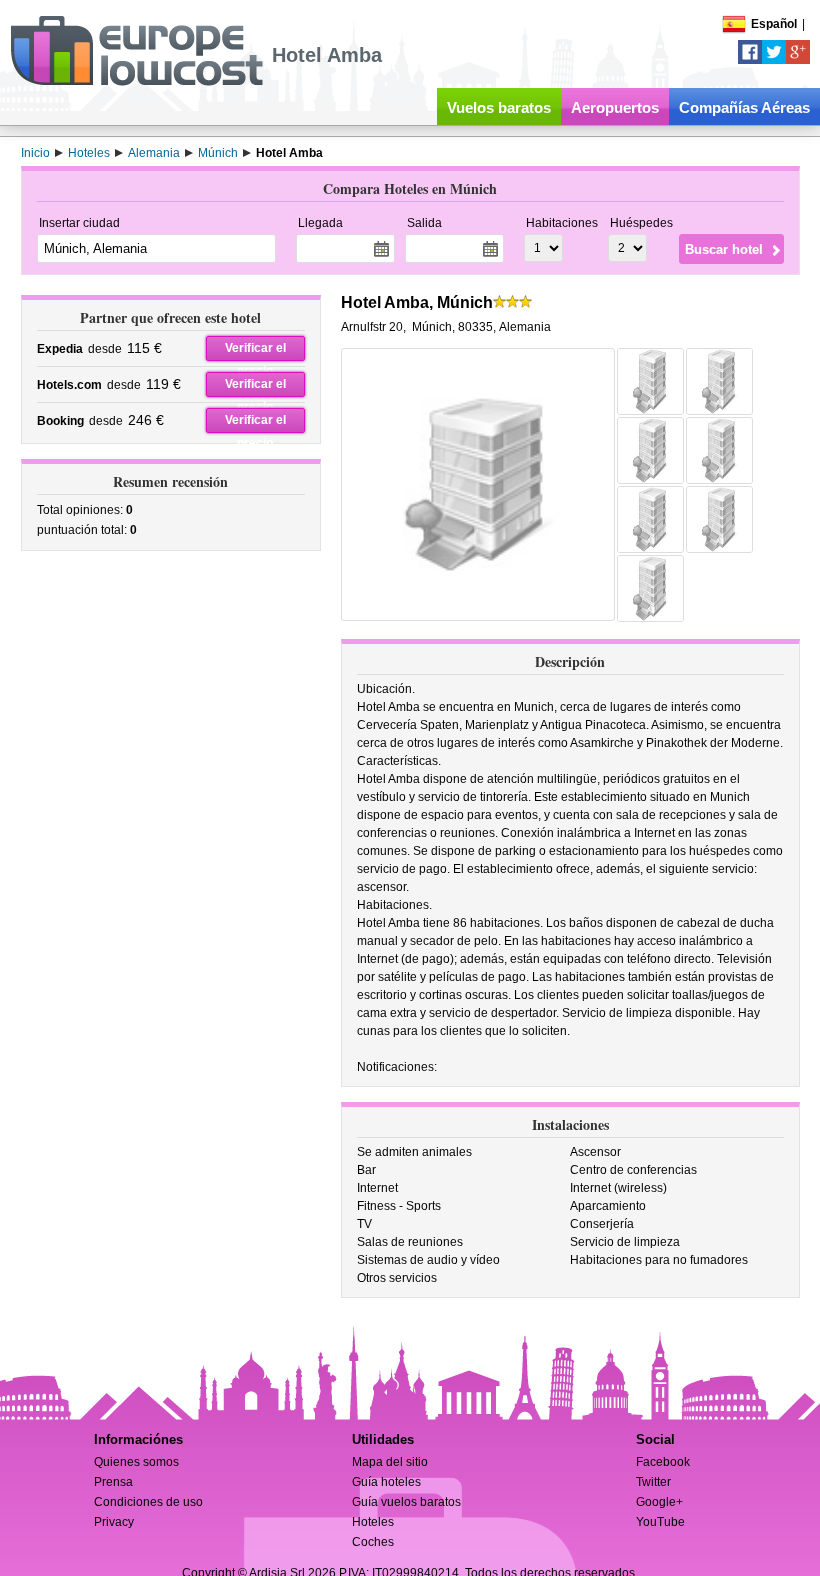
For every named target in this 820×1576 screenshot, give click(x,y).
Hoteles (373, 1522)
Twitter (653, 1482)
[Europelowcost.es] (136, 82)
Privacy (114, 1522)
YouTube (660, 1522)
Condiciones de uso (148, 1502)
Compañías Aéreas (744, 107)
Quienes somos (136, 1462)
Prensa (113, 1482)
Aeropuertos (615, 107)
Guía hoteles (386, 1482)
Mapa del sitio (390, 1462)
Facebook (663, 1462)
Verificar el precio (255, 351)
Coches (373, 1542)
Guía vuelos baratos (406, 1502)
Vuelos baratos (499, 107)
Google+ (659, 1502)
